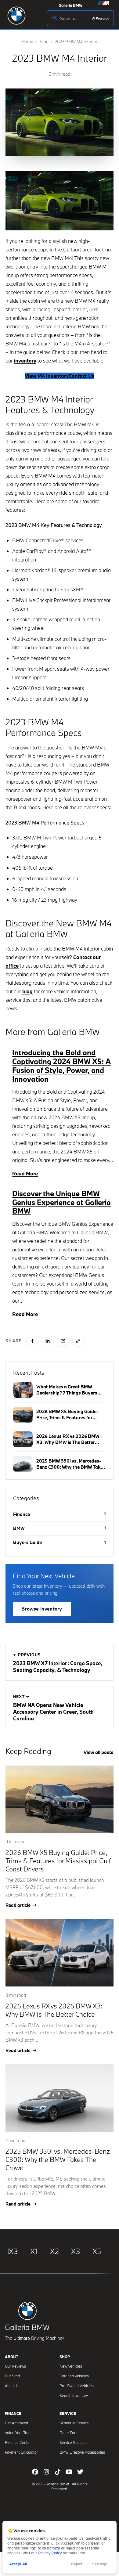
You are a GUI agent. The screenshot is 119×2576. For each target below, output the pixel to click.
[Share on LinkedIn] (48, 1341)
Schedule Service (74, 2423)
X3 (76, 2251)
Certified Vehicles (74, 2376)
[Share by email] (63, 1341)
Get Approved (16, 2423)
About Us (13, 2386)
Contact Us (81, 376)
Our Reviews (15, 2366)
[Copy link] (78, 1341)
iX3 (13, 2251)
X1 (34, 2251)
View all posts (99, 1752)
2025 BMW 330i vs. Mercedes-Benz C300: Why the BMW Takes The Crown (58, 2159)
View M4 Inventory (47, 376)
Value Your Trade (19, 2433)
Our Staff (13, 2376)
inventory (25, 361)
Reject (77, 2564)
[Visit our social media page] (35, 2472)
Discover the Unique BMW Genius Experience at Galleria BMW (61, 1202)
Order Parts (69, 2433)
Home (27, 42)
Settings (99, 2564)
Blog (44, 42)
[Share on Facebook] (32, 1341)
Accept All (18, 2564)
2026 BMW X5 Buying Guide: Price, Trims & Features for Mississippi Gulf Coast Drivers (58, 1861)
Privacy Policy (50, 2553)
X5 (97, 2251)
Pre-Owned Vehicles (77, 2386)
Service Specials (73, 2442)
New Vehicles (71, 2366)
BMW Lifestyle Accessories (82, 2452)
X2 (54, 2251)
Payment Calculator (21, 2452)
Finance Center (18, 2442)
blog (27, 991)
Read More (25, 1173)
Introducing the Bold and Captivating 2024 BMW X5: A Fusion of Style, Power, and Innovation (61, 1065)
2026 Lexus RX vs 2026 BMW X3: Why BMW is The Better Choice (54, 2010)
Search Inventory (74, 2395)
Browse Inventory (42, 1609)
